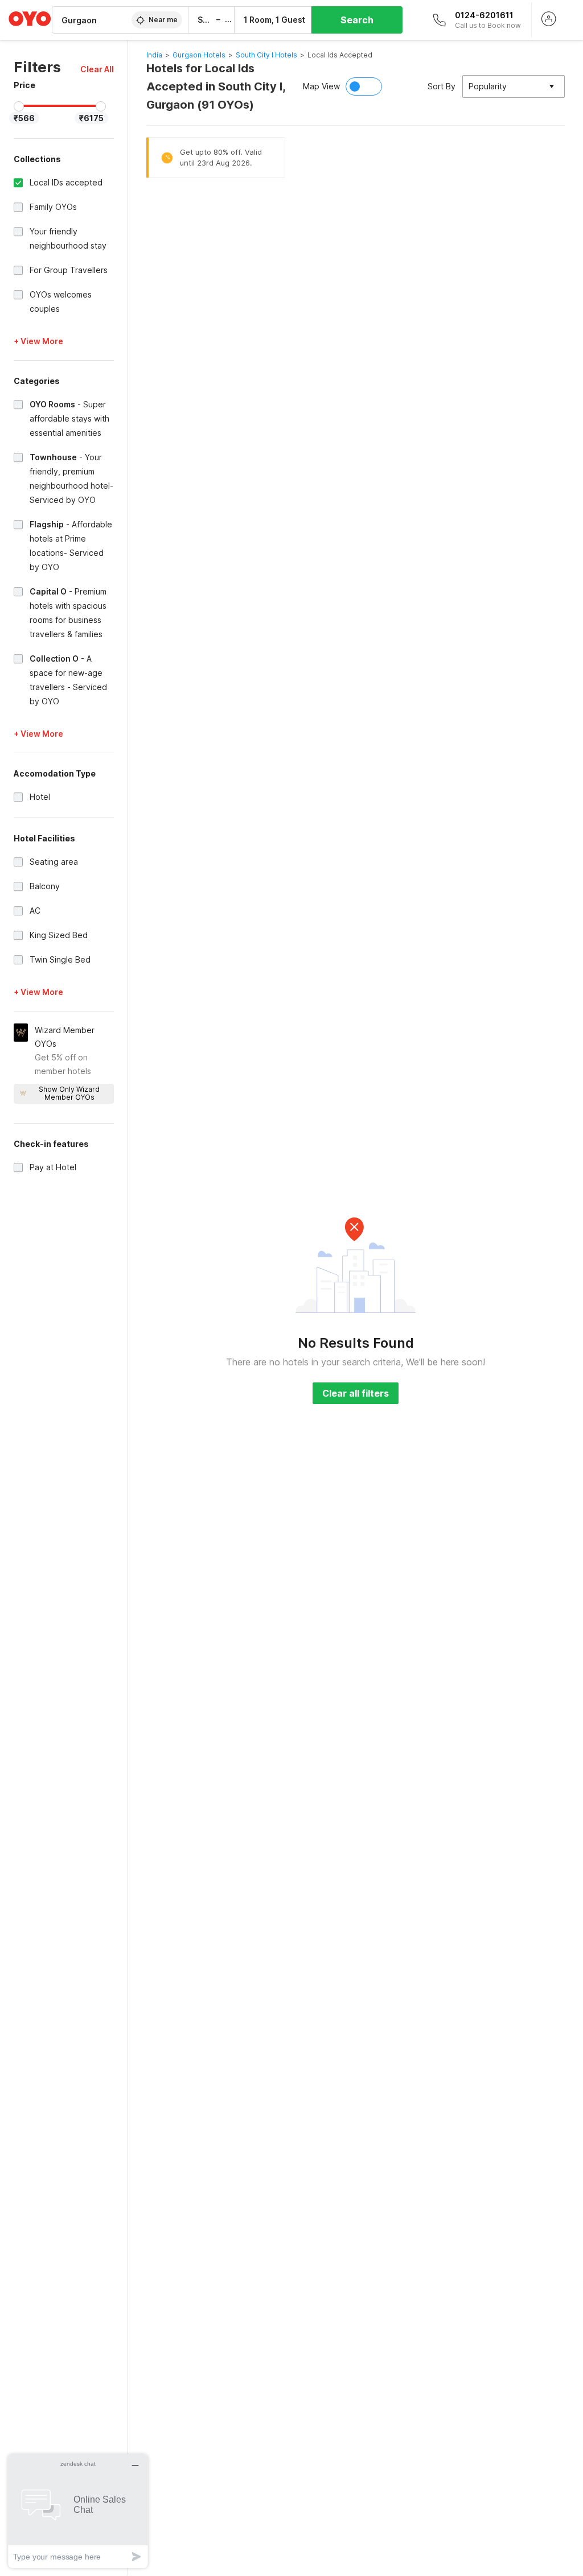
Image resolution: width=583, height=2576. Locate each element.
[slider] (19, 106)
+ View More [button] (38, 341)
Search (357, 20)
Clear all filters (356, 1393)
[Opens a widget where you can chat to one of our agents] (78, 2511)
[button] (97, 69)
